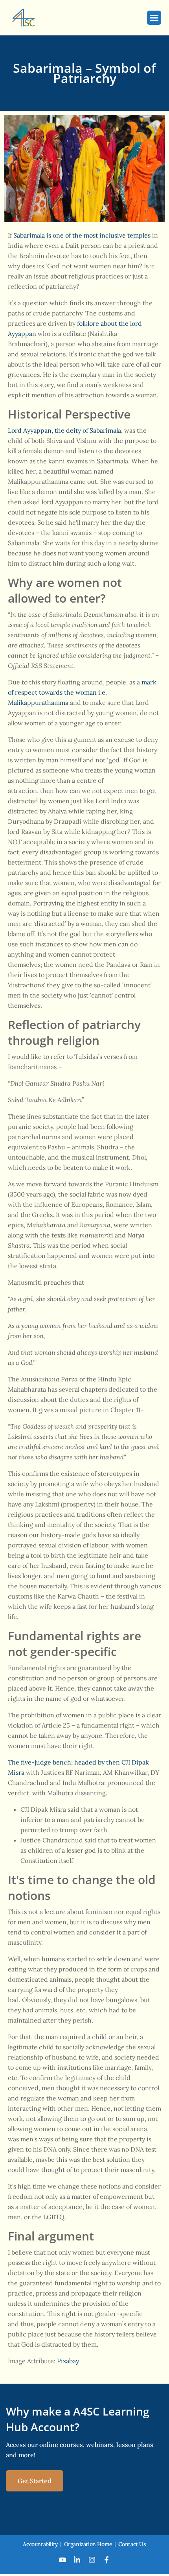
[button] (154, 18)
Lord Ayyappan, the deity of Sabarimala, (65, 430)
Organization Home (88, 2544)
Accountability (40, 2544)
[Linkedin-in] (77, 2560)
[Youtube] (62, 2560)
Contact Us (132, 2544)
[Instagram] (92, 2560)
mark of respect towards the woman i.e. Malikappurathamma (82, 692)
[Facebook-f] (107, 2560)
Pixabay (68, 2361)
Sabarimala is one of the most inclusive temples (82, 235)
